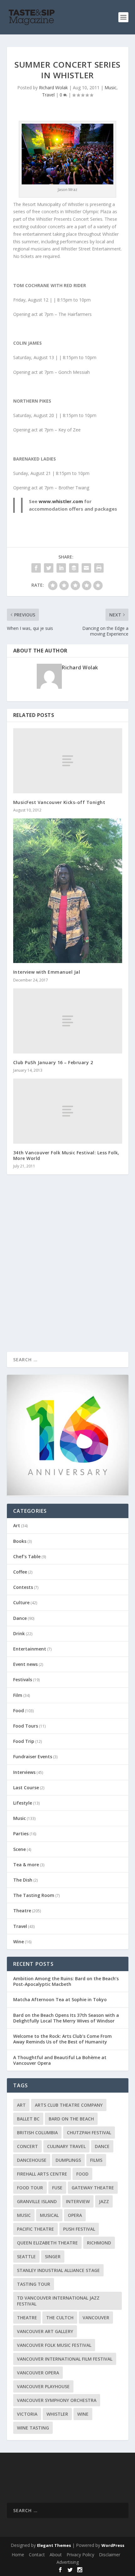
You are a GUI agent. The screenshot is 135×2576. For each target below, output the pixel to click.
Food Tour (30, 2188)
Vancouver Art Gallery (45, 2331)
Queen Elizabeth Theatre (47, 2243)
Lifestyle (23, 1803)
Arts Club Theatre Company (69, 2105)
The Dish (23, 1880)
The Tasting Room (34, 1895)
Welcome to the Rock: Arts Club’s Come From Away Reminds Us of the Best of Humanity (62, 2039)
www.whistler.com (61, 501)
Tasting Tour (34, 2284)
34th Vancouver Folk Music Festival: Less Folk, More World (66, 1155)
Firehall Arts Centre (42, 2174)
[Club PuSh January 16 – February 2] (68, 1021)
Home (18, 2555)
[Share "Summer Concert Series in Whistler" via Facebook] (36, 568)
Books (20, 1541)
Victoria (27, 2414)
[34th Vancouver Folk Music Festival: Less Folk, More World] (68, 1111)
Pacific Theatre (35, 2229)
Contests (23, 1587)
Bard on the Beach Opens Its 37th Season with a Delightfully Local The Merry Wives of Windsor (66, 2018)
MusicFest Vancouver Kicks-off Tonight (59, 802)
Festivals (23, 1680)
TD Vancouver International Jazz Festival (58, 2301)
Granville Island (37, 2201)
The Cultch (60, 2318)
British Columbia (37, 2133)
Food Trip (24, 1741)
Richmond (99, 2243)
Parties (21, 1834)
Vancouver (96, 2318)
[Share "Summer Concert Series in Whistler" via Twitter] (49, 568)
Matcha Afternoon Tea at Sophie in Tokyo (60, 1999)
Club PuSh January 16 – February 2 (53, 1062)
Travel (48, 95)
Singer (53, 2257)
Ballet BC (28, 2119)
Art (17, 1525)
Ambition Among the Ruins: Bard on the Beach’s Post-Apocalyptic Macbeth (66, 1981)
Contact (37, 2555)
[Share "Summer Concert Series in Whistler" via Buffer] (74, 568)
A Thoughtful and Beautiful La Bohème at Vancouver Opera (60, 2060)
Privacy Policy (80, 2555)
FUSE (57, 2188)
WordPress (113, 2545)
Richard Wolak (53, 88)
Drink (19, 1633)
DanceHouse (32, 2160)
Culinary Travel (66, 2146)
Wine (19, 1942)
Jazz (104, 2201)
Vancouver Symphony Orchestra (57, 2400)
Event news (25, 1664)
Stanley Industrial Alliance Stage (58, 2270)
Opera (75, 2215)
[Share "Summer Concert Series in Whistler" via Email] (86, 568)
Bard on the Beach (71, 2119)
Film (18, 1695)
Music (111, 88)
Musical (49, 2215)
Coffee (20, 1572)
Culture (21, 1602)
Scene (19, 1849)
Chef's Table (27, 1556)
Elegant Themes (54, 2545)
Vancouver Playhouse (43, 2386)
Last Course (26, 1788)
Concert (27, 2146)
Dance (20, 1618)
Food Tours (26, 1726)
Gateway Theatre (93, 2188)
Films (96, 2160)
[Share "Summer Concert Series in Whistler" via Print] (99, 568)
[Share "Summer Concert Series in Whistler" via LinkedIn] (61, 568)
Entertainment (30, 1649)
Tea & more (26, 1865)
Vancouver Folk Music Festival (54, 2345)
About (56, 2555)
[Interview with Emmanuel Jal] (68, 891)
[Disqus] (68, 1271)
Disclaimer (110, 2555)
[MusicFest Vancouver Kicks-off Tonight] (68, 761)
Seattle (26, 2257)
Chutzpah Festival (89, 2133)
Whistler (57, 2414)
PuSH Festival (79, 2229)
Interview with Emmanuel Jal (47, 972)
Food (19, 1710)
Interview (78, 2201)
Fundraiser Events (33, 1757)
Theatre (22, 1911)
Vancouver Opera (38, 2373)
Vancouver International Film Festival (65, 2359)
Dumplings (68, 2160)
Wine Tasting (33, 2428)
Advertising (68, 2562)
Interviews (24, 1772)
